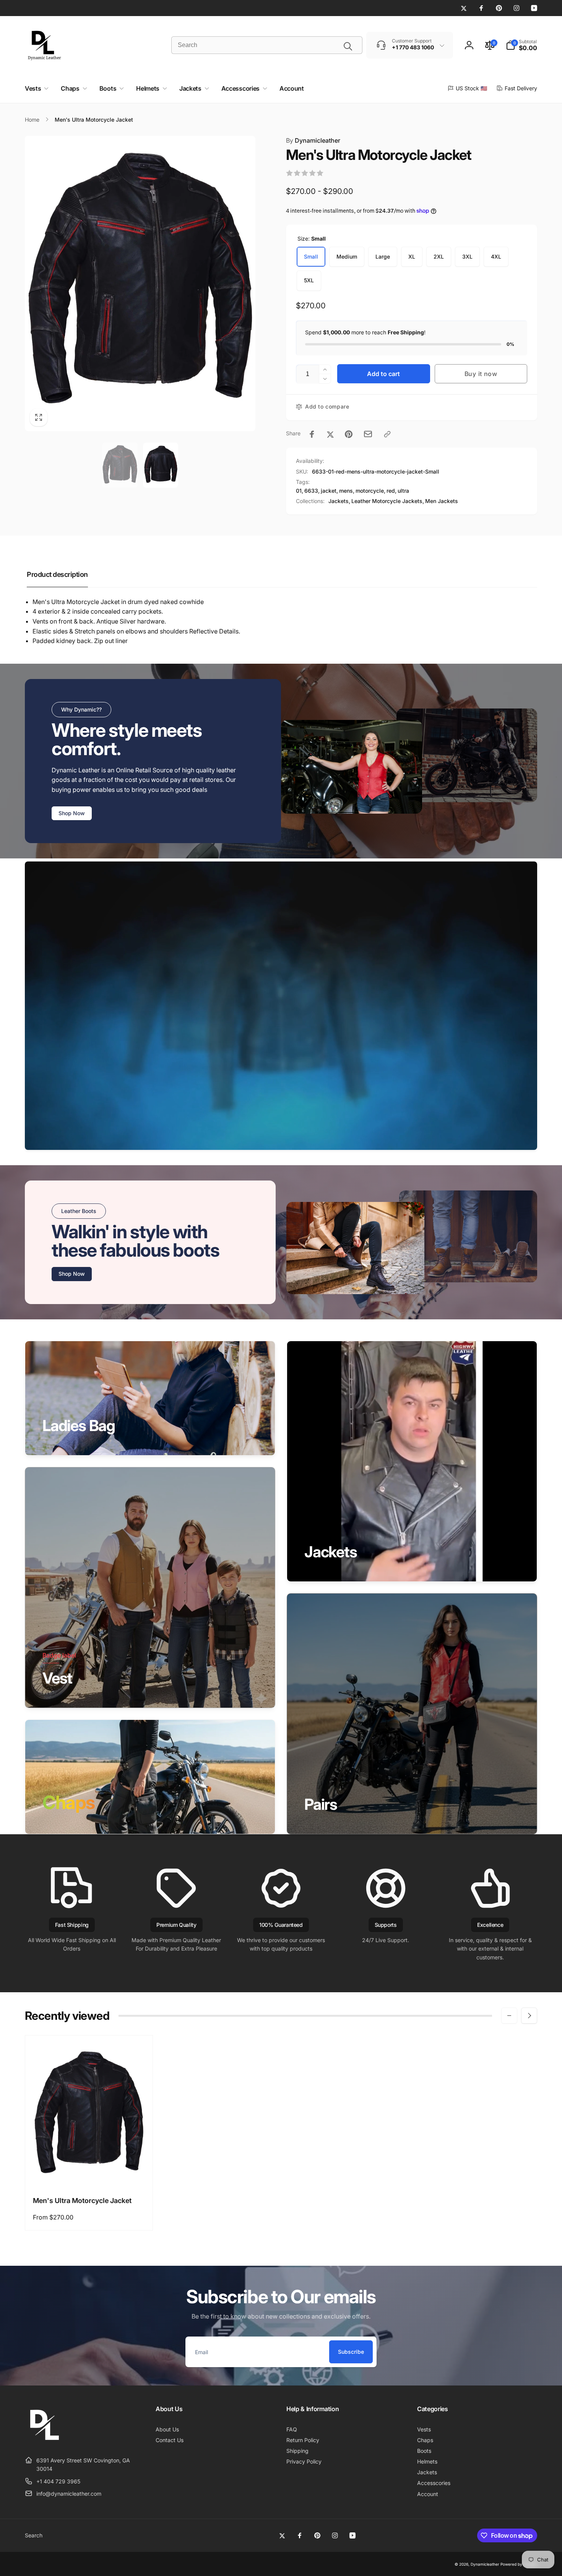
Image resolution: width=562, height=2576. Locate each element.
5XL (309, 280)
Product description (57, 574)
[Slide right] (529, 2016)
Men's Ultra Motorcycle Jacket (82, 2201)
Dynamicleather (313, 140)
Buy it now (481, 374)
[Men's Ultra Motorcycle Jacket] (89, 2172)
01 (299, 491)
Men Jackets (442, 501)
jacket (329, 491)
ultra (403, 491)
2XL (439, 256)
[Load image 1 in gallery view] (120, 465)
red (391, 491)
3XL (467, 256)
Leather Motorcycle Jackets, (388, 501)
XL (412, 256)
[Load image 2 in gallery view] (161, 465)
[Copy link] (387, 434)
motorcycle (370, 491)
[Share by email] (368, 434)
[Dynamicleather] (44, 2441)
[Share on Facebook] (312, 434)
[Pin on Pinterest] (349, 434)
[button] (521, 45)
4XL (496, 256)
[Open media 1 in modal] (140, 283)
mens (346, 491)
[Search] (348, 46)
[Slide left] (509, 2016)
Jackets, (339, 501)
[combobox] (267, 45)
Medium (347, 256)
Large (383, 256)
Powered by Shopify (519, 2564)
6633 (311, 491)
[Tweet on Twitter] (330, 434)
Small (311, 256)
